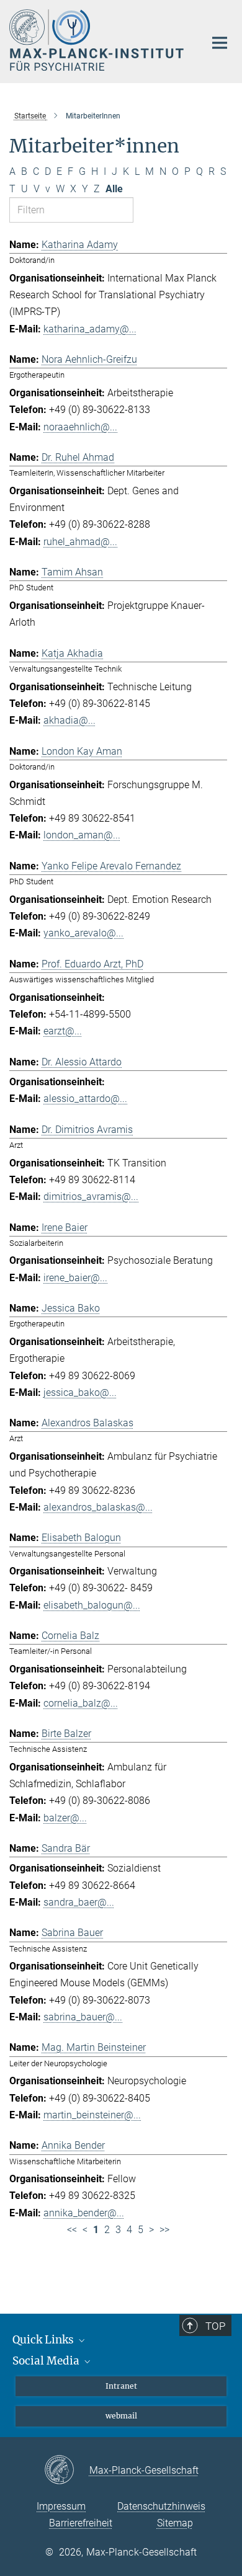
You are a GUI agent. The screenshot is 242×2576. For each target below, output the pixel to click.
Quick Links (44, 2340)
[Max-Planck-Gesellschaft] (67, 2471)
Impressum (61, 2506)
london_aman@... (82, 835)
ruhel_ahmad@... (80, 542)
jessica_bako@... (80, 1392)
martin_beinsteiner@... (92, 2115)
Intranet (121, 2386)
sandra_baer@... (79, 1902)
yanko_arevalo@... (83, 933)
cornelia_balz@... (81, 1703)
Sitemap (175, 2523)
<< (72, 2230)
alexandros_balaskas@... (98, 1507)
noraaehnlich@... (80, 427)
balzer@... (65, 1818)
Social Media (47, 2361)
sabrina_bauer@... (83, 2017)
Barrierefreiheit (81, 2523)
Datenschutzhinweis (161, 2506)
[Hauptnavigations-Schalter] (220, 43)
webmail (121, 2416)
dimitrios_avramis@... (91, 1197)
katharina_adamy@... (90, 329)
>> (164, 2230)
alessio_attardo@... (85, 1099)
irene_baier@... (75, 1278)
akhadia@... (69, 720)
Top (215, 2326)
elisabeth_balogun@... (92, 1605)
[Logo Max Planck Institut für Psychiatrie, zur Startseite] (98, 40)
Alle (114, 189)
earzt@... (63, 1031)
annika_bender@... (84, 2213)
